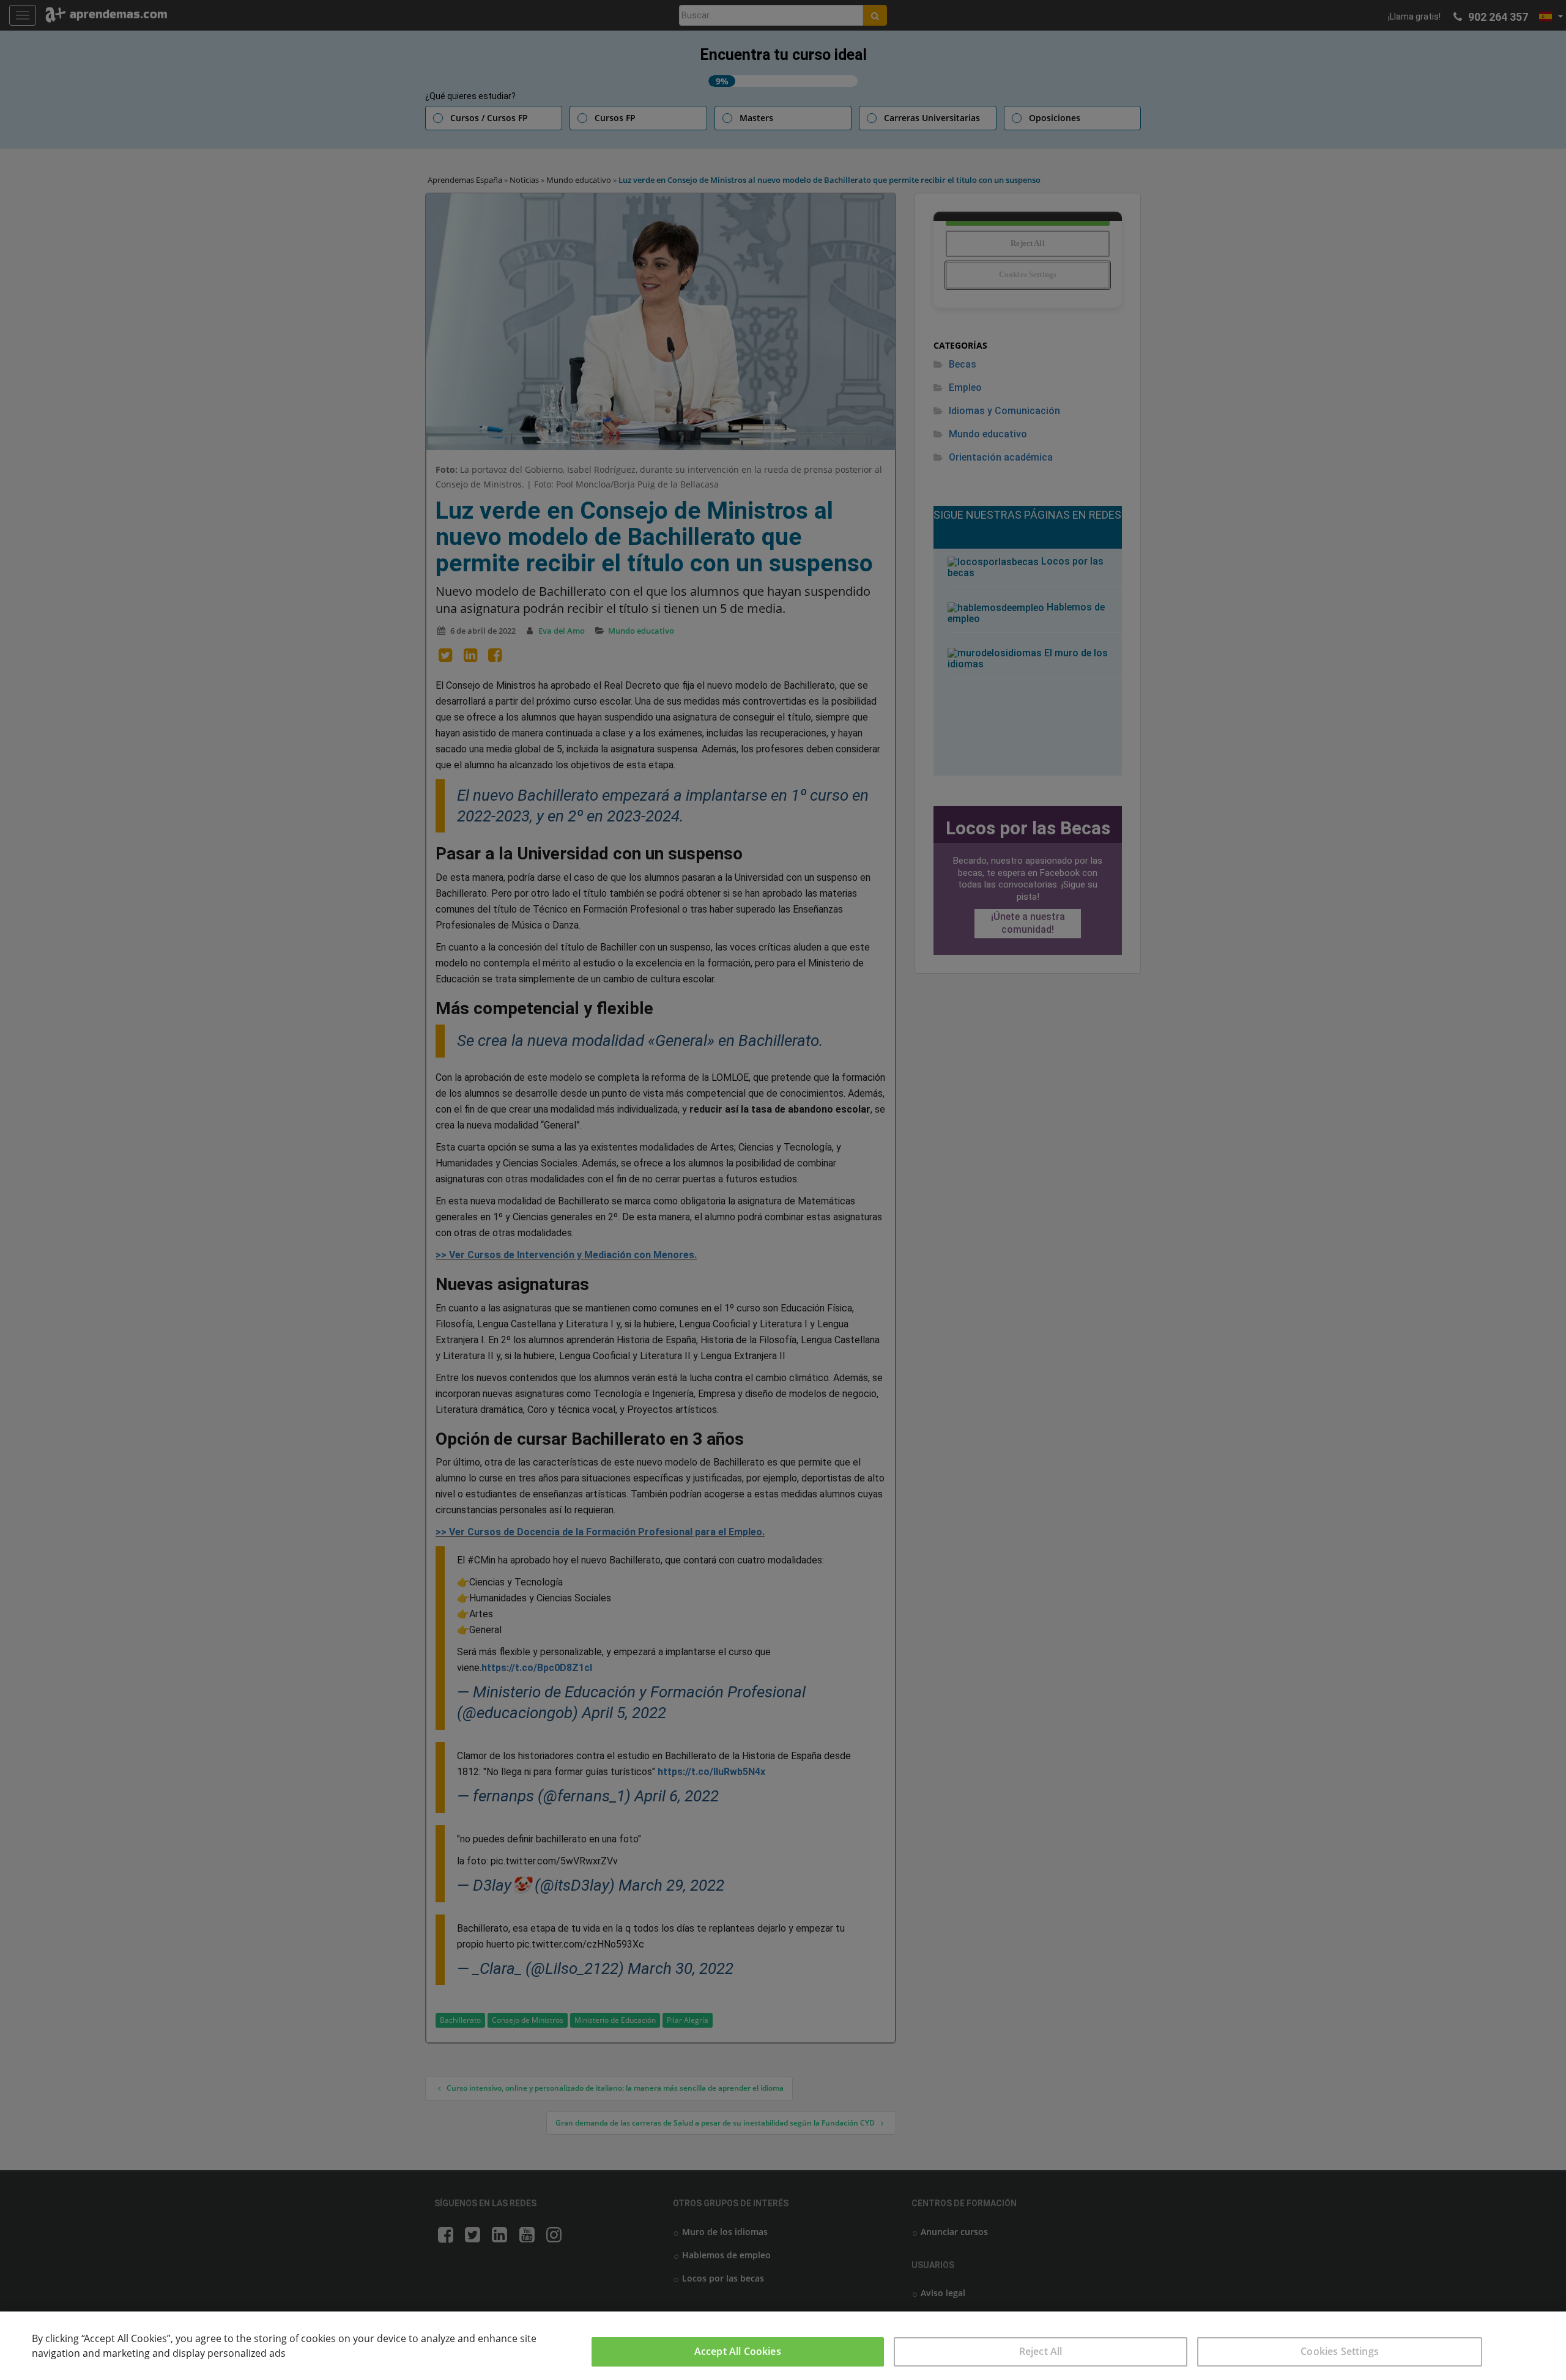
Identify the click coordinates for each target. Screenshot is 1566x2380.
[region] (783, 2346)
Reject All (1041, 2351)
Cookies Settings (1340, 2351)
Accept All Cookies (738, 2351)
